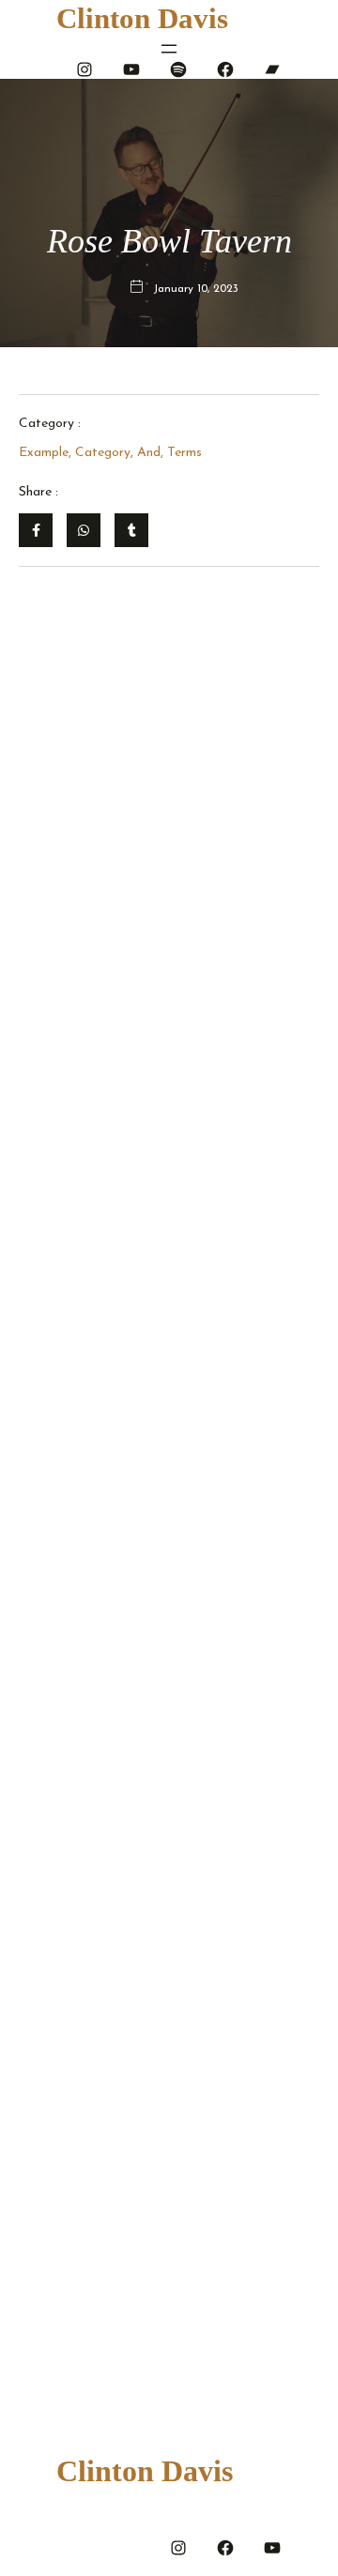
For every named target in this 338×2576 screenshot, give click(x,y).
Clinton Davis (142, 18)
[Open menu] (169, 49)
